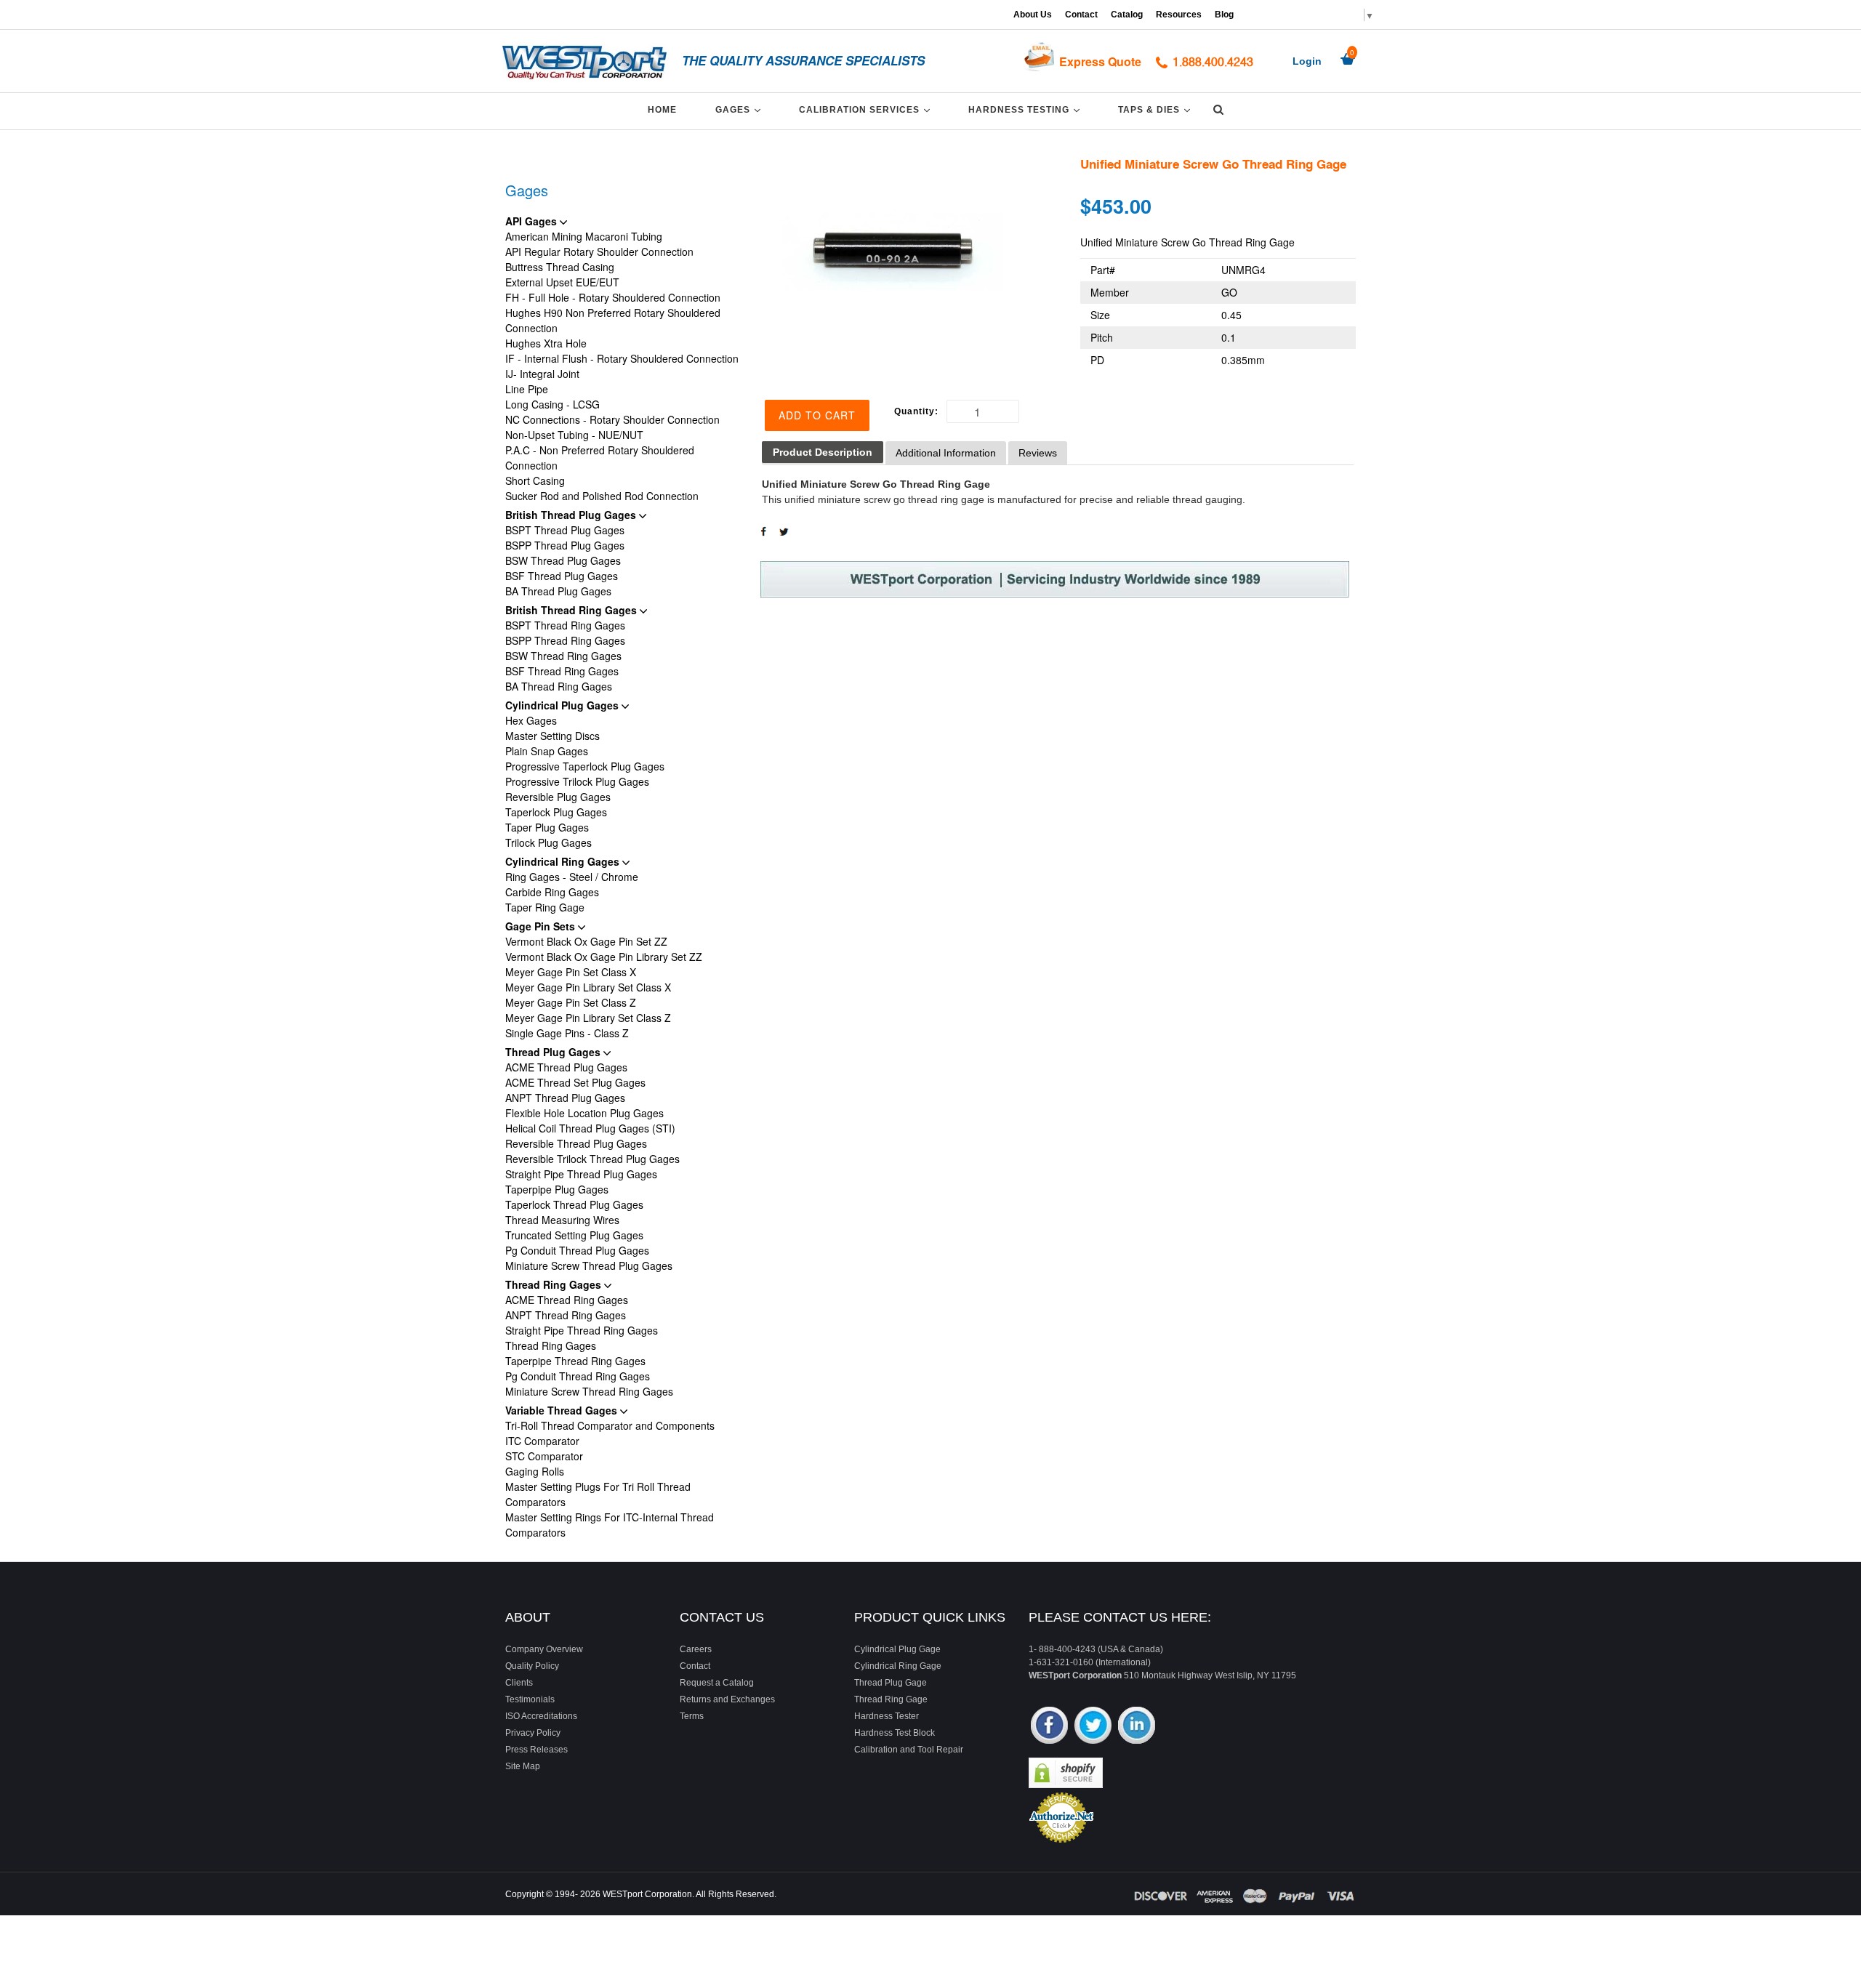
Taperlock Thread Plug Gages (574, 1204)
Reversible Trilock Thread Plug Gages (592, 1159)
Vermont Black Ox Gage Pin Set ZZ (586, 941)
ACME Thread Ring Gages (567, 1300)
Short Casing (535, 480)
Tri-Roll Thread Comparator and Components (610, 1425)
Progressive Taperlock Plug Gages (585, 766)
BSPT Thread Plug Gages (565, 530)
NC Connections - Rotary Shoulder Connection (612, 419)
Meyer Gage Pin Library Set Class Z (588, 1018)
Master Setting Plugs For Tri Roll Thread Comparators (598, 1494)
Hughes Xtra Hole (546, 343)
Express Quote (1100, 61)
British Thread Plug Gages (572, 515)
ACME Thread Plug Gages (566, 1067)
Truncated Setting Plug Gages (574, 1235)
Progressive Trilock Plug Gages (577, 781)
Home (662, 110)
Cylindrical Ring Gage (898, 1666)
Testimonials (530, 1699)
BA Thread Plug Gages (558, 591)
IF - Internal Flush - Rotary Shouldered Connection (622, 358)
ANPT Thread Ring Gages (566, 1315)
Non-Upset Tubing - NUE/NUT (574, 435)
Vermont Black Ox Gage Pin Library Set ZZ (604, 957)
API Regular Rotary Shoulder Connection (599, 251)
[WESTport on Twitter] (1093, 1727)
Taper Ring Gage (545, 907)
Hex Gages (531, 720)
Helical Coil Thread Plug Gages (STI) (590, 1128)
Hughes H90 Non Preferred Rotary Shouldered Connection (613, 320)
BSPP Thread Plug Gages (565, 545)
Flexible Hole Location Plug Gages (584, 1113)
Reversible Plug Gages (558, 797)
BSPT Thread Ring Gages (565, 625)
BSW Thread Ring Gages (563, 656)
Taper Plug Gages (547, 827)
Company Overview (544, 1649)
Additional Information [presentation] (946, 453)
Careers (696, 1649)
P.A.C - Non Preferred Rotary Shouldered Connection (600, 458)
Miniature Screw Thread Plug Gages (589, 1265)
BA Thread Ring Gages (559, 686)
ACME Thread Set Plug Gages (575, 1082)
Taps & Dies (1157, 109)
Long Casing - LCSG (552, 404)
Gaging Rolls (535, 1471)
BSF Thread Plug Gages (562, 576)
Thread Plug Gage (891, 1683)
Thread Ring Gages (555, 1284)
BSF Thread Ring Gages (562, 671)
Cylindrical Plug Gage (897, 1649)
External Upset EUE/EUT (562, 282)
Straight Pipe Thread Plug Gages (581, 1174)
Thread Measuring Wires (562, 1220)
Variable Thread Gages (563, 1410)
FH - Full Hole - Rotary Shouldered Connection (613, 297)
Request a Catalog (717, 1683)
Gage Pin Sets (542, 926)
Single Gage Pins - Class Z (567, 1033)
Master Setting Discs (552, 736)
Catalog (1127, 15)
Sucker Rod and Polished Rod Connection (602, 496)
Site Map (523, 1766)
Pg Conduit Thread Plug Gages (577, 1250)
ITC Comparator (542, 1441)
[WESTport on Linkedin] (1137, 1727)
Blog (1224, 15)
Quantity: (916, 411)
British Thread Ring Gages (572, 610)
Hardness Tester (887, 1716)
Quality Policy (532, 1666)
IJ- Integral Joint (542, 374)
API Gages (532, 221)
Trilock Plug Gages (548, 842)
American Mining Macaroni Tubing (584, 236)
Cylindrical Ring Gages (564, 861)
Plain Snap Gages (547, 751)
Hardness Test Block (895, 1733)
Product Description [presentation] (823, 452)
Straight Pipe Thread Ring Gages (582, 1330)
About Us (1033, 15)
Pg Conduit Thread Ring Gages (578, 1376)
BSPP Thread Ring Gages (565, 640)
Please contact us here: (1120, 1617)
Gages (740, 109)
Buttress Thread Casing (560, 267)
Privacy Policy (533, 1733)
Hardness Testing (1026, 109)
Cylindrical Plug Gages (563, 705)
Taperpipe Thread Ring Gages (575, 1361)
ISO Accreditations (541, 1716)
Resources (1179, 15)
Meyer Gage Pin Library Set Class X (588, 987)
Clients (519, 1683)
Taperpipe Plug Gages (557, 1189)
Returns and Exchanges (727, 1699)
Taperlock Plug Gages (556, 812)
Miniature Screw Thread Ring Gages (589, 1391)
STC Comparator (544, 1456)
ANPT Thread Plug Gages (565, 1098)
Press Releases (536, 1750)
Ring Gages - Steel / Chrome (572, 877)
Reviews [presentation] (1038, 453)
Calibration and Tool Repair (909, 1750)
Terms (692, 1716)
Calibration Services (867, 109)
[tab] (823, 452)
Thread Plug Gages (554, 1052)
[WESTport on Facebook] (1049, 1727)
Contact (1081, 15)
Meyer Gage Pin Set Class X (571, 972)
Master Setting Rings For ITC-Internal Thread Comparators (610, 1525)
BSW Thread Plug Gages (563, 560)
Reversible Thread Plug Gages (576, 1143)
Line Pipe (527, 389)
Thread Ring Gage (891, 1699)
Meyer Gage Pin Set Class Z (571, 1002)
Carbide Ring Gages (552, 892)
